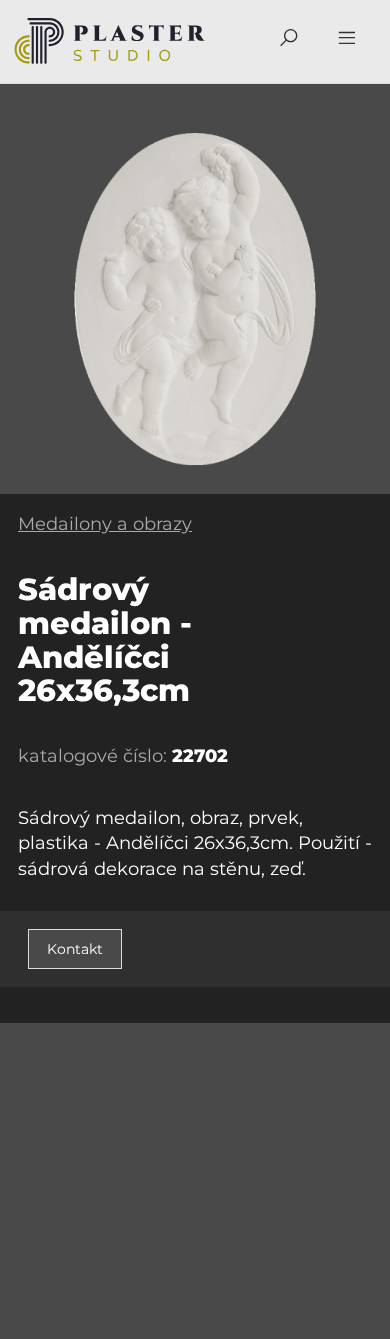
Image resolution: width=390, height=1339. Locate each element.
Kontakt (75, 949)
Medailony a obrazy (105, 524)
